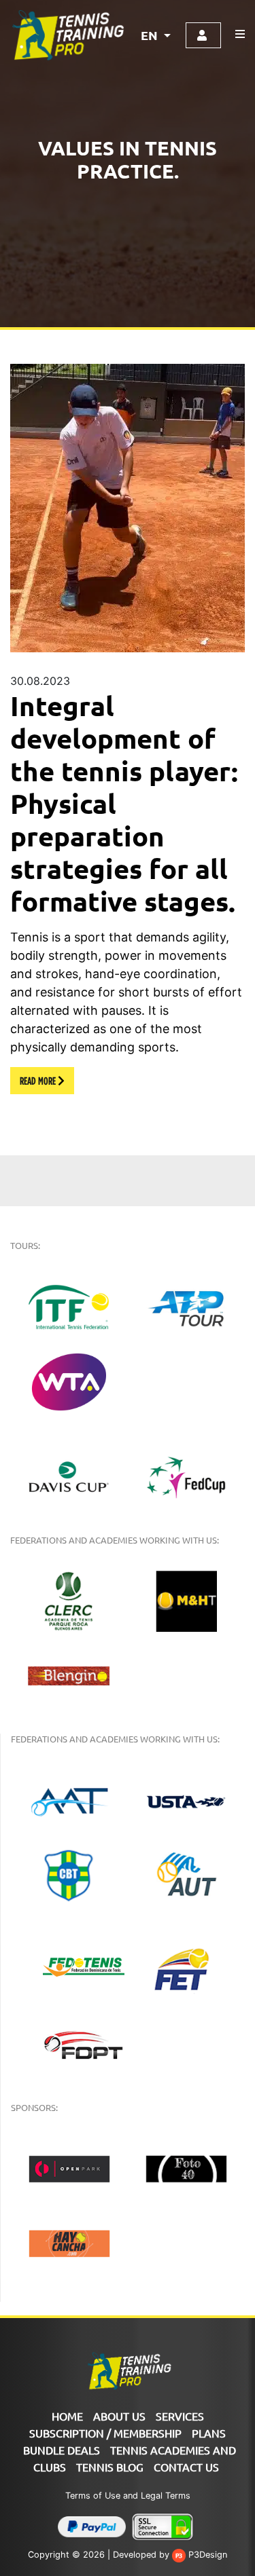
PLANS (209, 2433)
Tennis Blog (110, 2467)
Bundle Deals (62, 2450)
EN (151, 35)
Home (67, 2416)
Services (180, 2416)
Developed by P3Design (170, 2555)
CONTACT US (186, 2467)
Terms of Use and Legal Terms (128, 2496)
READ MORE (39, 1081)
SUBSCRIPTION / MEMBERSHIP (105, 2433)
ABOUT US (119, 2416)
